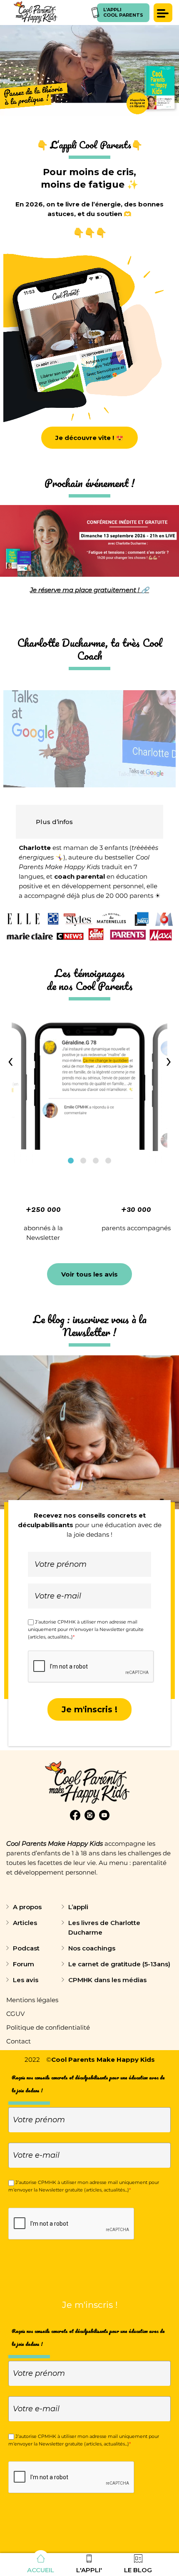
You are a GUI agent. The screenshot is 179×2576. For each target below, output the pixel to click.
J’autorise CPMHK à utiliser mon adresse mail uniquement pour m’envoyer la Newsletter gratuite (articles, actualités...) (86, 1629)
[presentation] (10, 1062)
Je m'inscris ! (89, 1709)
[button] (71, 1161)
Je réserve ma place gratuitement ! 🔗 (89, 590)
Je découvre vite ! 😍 (89, 438)
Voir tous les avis (89, 1274)
